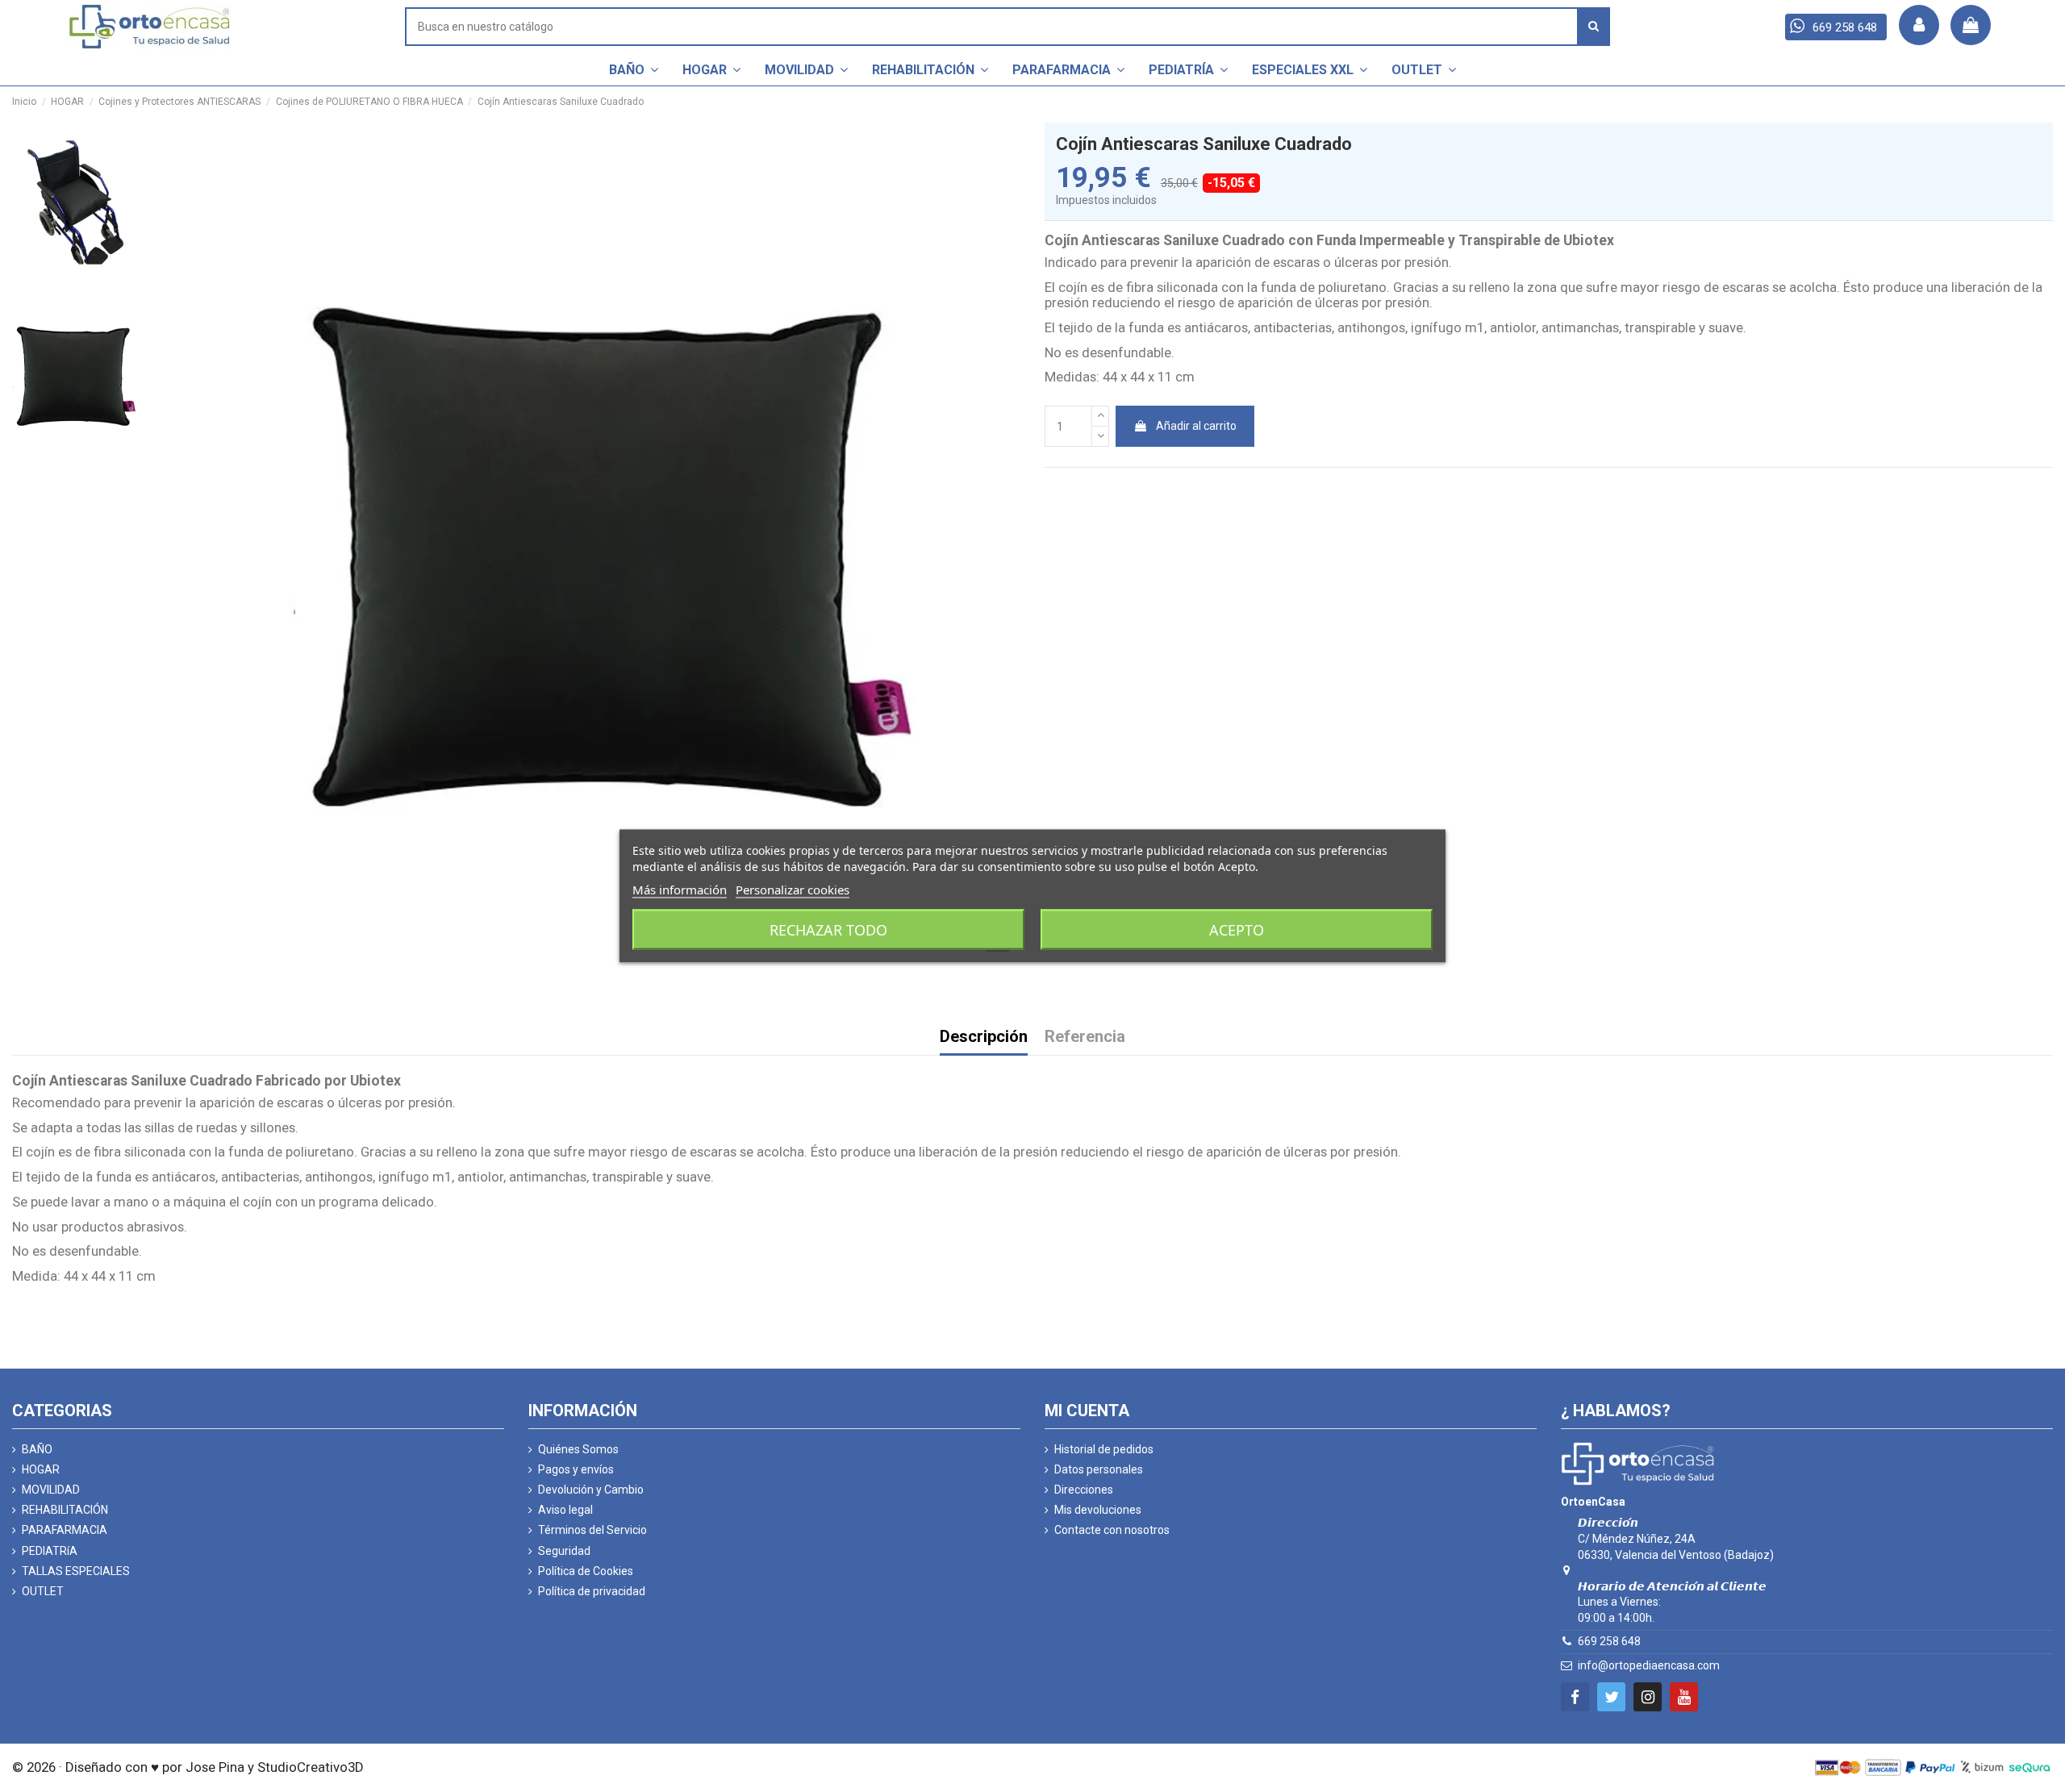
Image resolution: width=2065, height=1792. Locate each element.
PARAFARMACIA (65, 1530)
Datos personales (1099, 1469)
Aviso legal (565, 1510)
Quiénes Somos (578, 1449)
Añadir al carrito (1196, 426)
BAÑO (37, 1449)
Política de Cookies (586, 1571)
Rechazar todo (828, 930)
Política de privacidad (592, 1591)
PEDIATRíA (50, 1551)
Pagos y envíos (576, 1469)
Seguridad (564, 1551)
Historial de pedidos (1104, 1449)
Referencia (1085, 1038)
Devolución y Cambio (591, 1490)
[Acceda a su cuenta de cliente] (1919, 25)
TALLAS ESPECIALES (76, 1571)
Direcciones (1084, 1490)
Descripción (984, 1038)
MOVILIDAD (51, 1490)
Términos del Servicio (592, 1530)
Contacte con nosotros (1112, 1530)
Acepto (1237, 930)
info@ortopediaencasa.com (1649, 1665)
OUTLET (43, 1591)
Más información (680, 890)
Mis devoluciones (1098, 1510)
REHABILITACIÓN (65, 1510)
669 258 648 (1609, 1641)
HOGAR (41, 1469)
